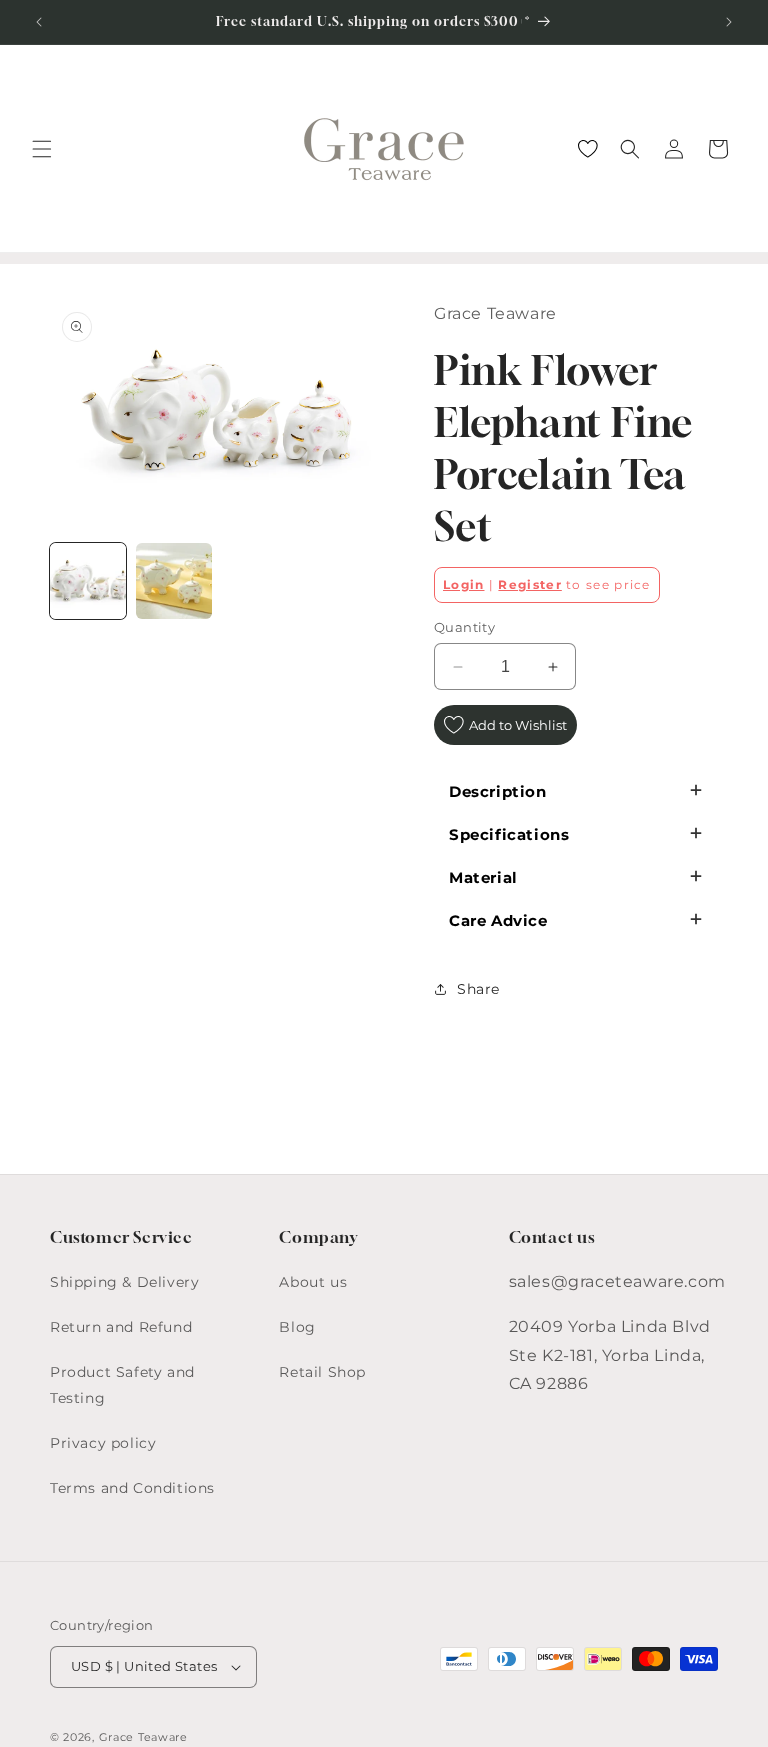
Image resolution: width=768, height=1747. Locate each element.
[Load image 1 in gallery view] (88, 581)
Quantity (464, 627)
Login (464, 584)
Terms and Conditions (132, 1488)
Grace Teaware (143, 1737)
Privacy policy (103, 1443)
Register (529, 584)
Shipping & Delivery (124, 1282)
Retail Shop (322, 1372)
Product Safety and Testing (122, 1384)
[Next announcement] (729, 22)
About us (313, 1282)
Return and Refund (121, 1327)
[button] (42, 149)
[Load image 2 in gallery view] (174, 581)
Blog (297, 1327)
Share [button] (478, 989)
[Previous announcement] (39, 22)
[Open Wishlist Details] (588, 149)
